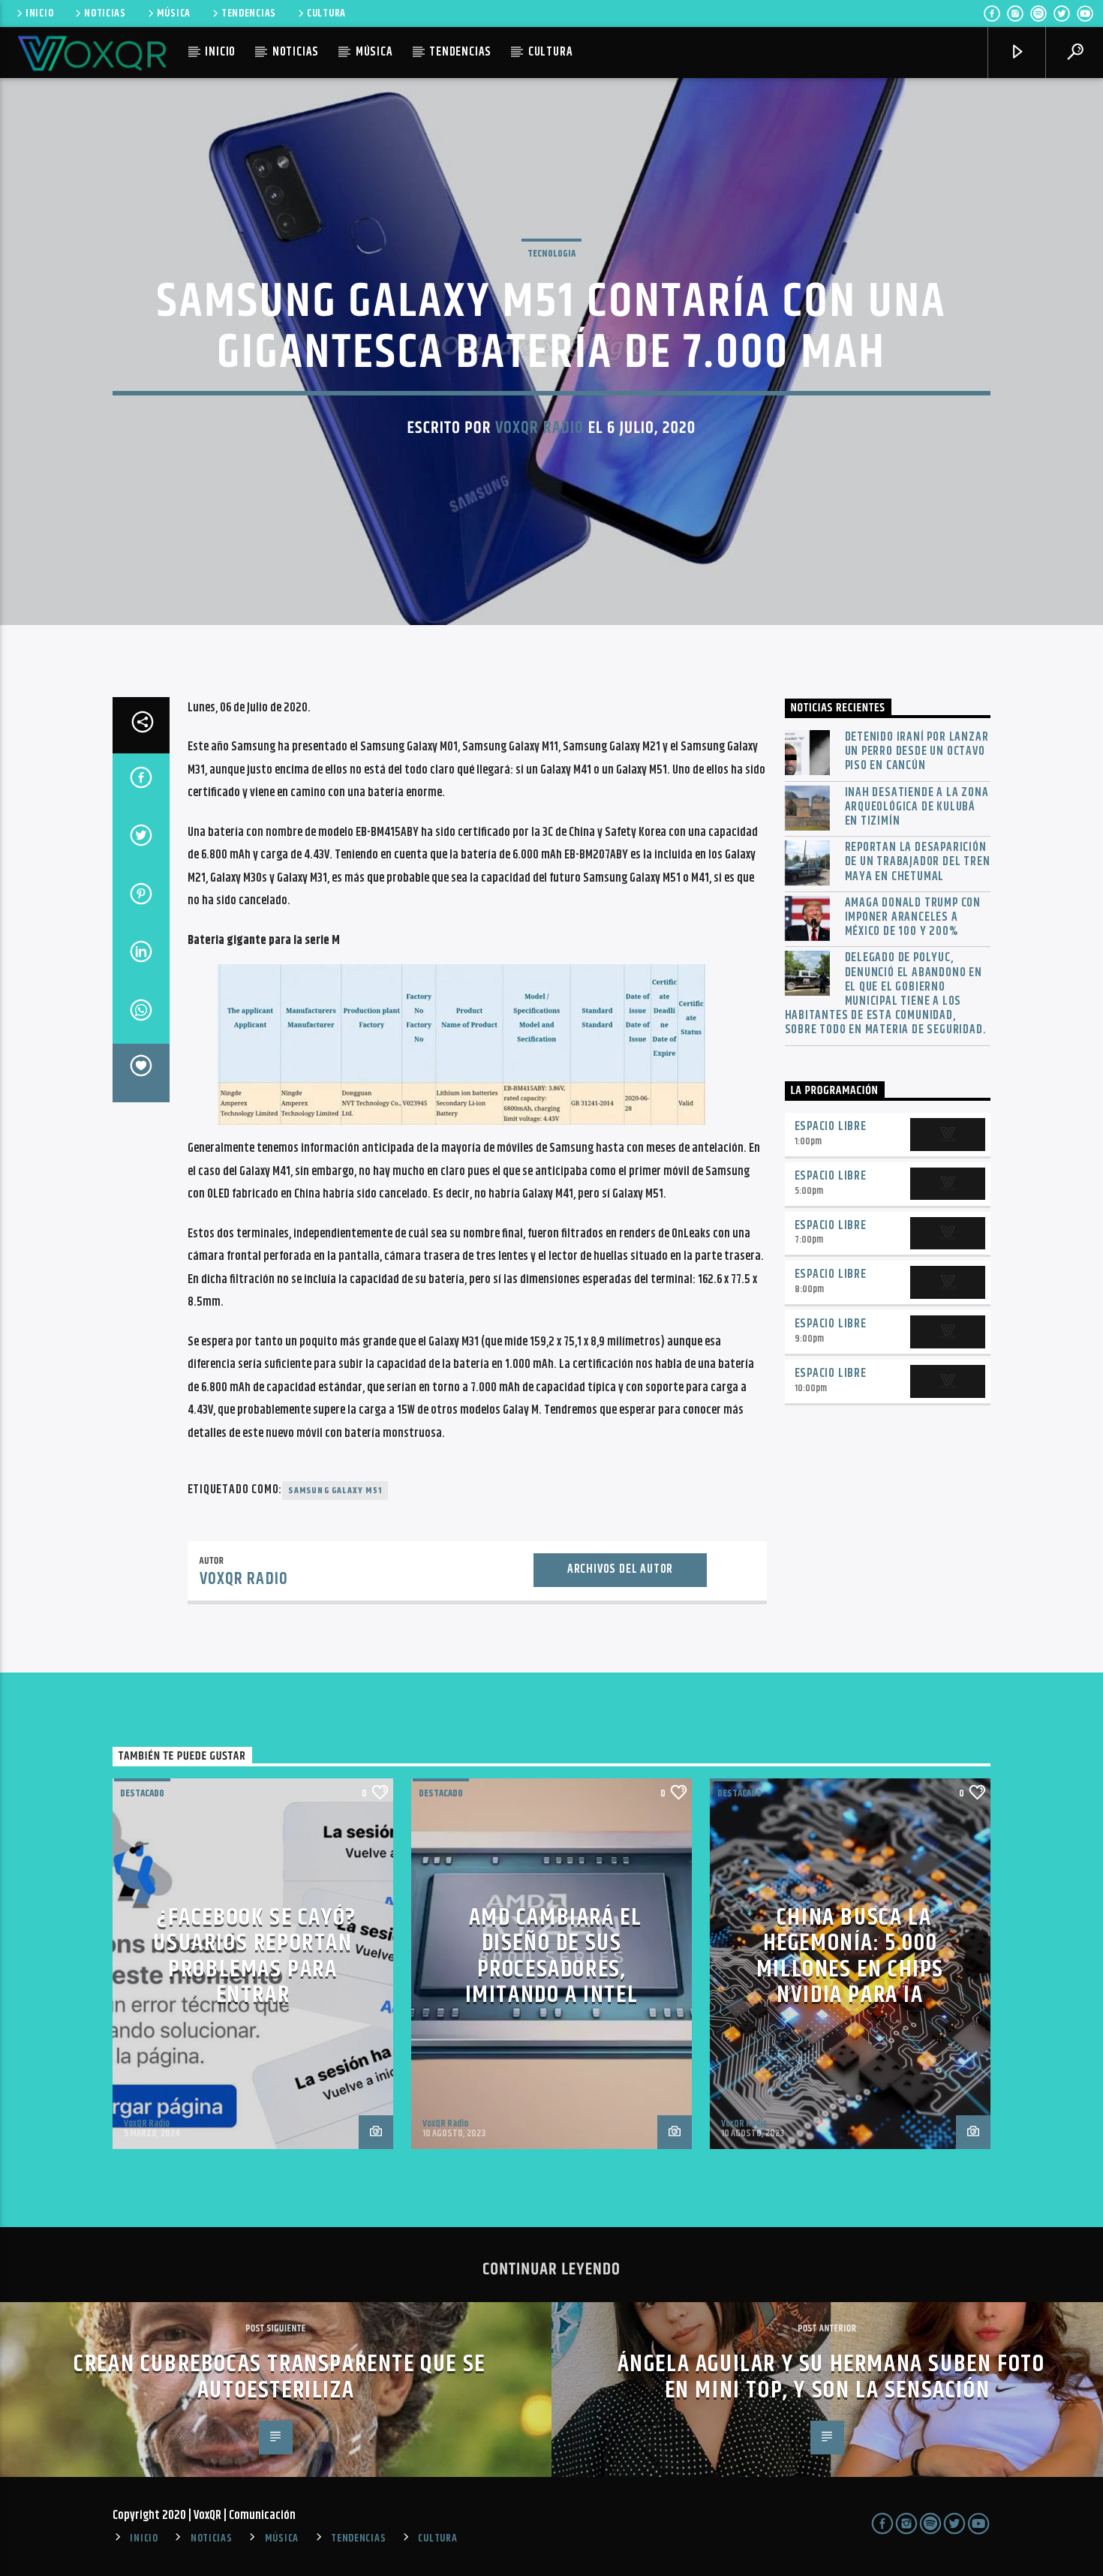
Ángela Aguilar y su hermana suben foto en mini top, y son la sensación (831, 2377)
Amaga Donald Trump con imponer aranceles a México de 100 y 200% (913, 918)
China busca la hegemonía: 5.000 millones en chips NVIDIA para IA (850, 1957)
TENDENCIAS (249, 14)
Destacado (142, 1793)
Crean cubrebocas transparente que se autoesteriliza (280, 2377)
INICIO (39, 14)
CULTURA (326, 14)
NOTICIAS (105, 14)
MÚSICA (174, 14)
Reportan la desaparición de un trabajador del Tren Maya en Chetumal (918, 862)
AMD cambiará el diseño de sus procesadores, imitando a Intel (554, 1957)
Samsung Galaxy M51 (335, 1491)
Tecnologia (551, 254)
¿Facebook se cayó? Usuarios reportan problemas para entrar (255, 1957)
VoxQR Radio (539, 428)
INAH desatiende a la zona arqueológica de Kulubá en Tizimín (917, 807)
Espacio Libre (831, 1127)
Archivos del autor (620, 1569)
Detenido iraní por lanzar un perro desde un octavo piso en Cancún (917, 752)
